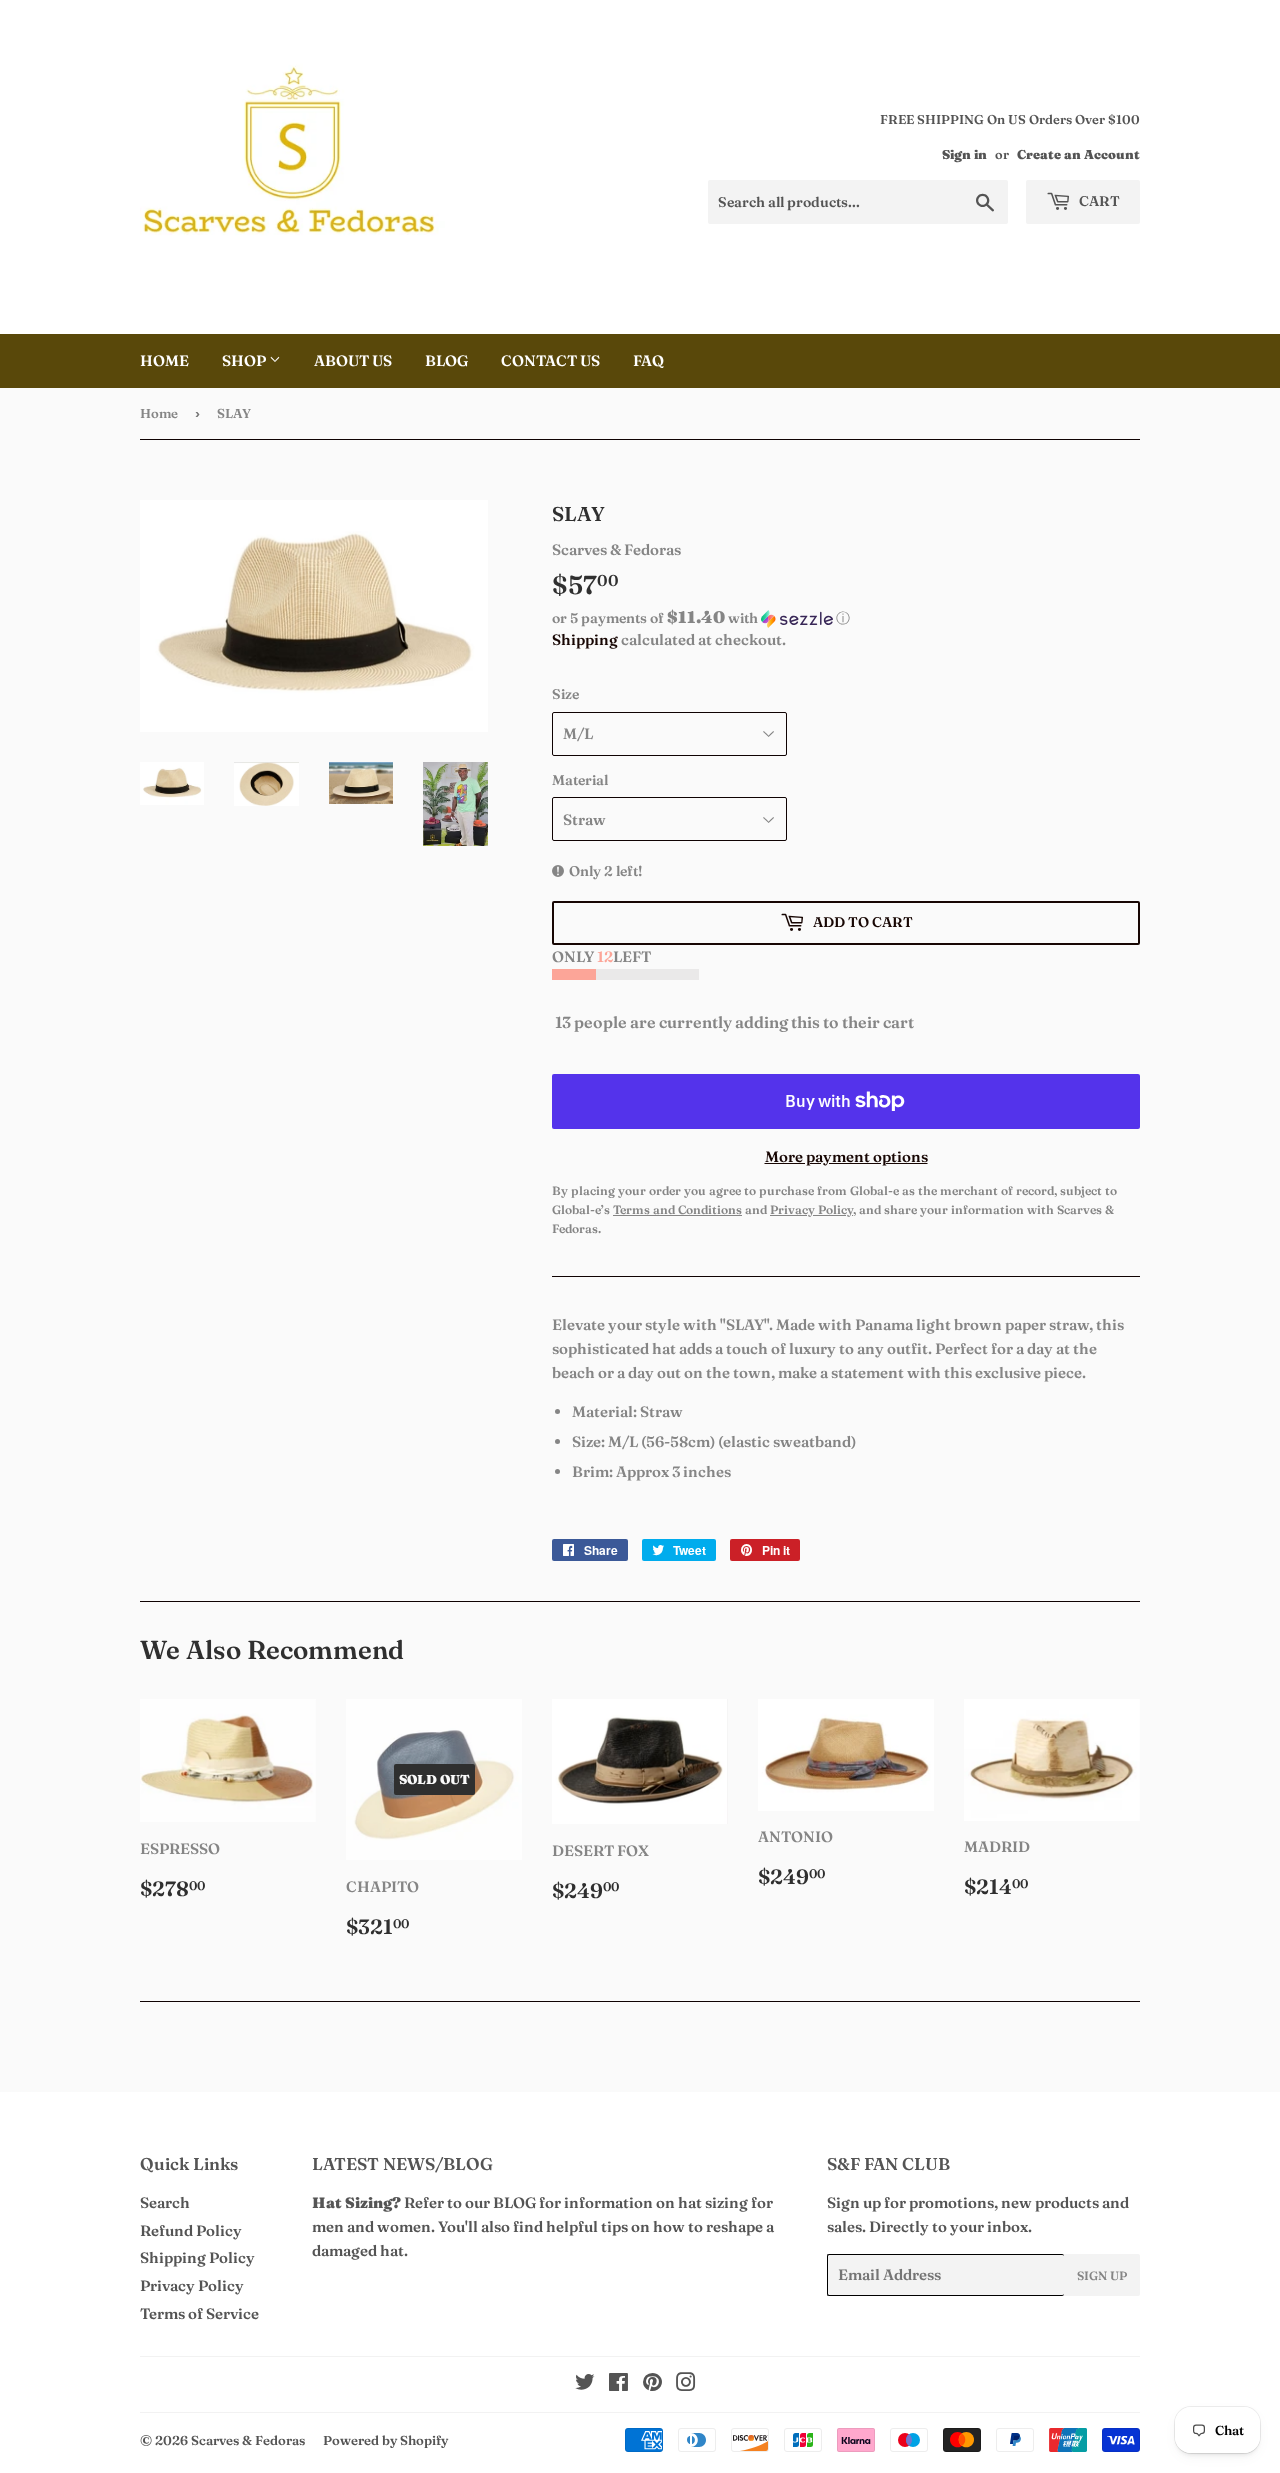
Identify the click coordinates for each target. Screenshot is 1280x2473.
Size (565, 694)
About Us (353, 360)
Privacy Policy (192, 2285)
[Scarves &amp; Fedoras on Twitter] (585, 2384)
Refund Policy (191, 2230)
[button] (846, 618)
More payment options (846, 1156)
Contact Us (550, 360)
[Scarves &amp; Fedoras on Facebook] (618, 2384)
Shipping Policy (197, 2257)
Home (164, 360)
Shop (245, 360)
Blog (446, 360)
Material (580, 780)
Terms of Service (199, 2313)
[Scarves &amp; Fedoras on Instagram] (686, 2384)
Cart (1098, 201)
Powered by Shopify (385, 2440)
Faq (648, 360)
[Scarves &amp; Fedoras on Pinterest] (652, 2384)
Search (165, 2202)
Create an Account (1078, 154)
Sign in (964, 154)
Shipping (585, 639)
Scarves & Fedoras (248, 2440)
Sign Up (1102, 2275)
